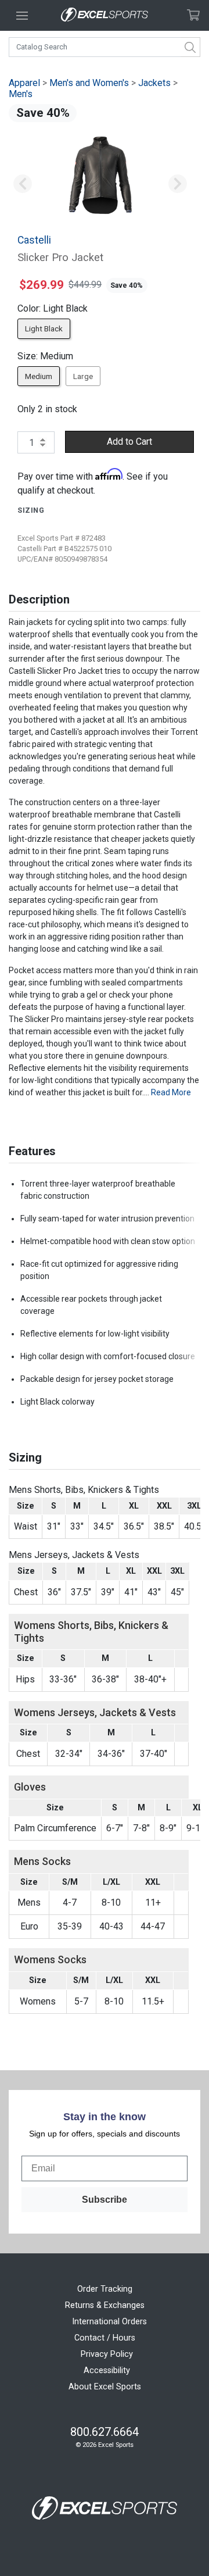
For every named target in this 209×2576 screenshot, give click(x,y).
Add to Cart (129, 442)
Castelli (34, 240)
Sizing (31, 510)
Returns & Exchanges (105, 2305)
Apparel (24, 83)
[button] (22, 184)
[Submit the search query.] (190, 47)
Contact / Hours (105, 2338)
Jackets (154, 83)
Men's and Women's (89, 83)
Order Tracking (105, 2289)
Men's (21, 94)
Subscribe (105, 2200)
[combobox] (105, 47)
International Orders (109, 2322)
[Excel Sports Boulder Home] (105, 15)
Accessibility (107, 2370)
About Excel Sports (105, 2387)
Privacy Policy (107, 2354)
